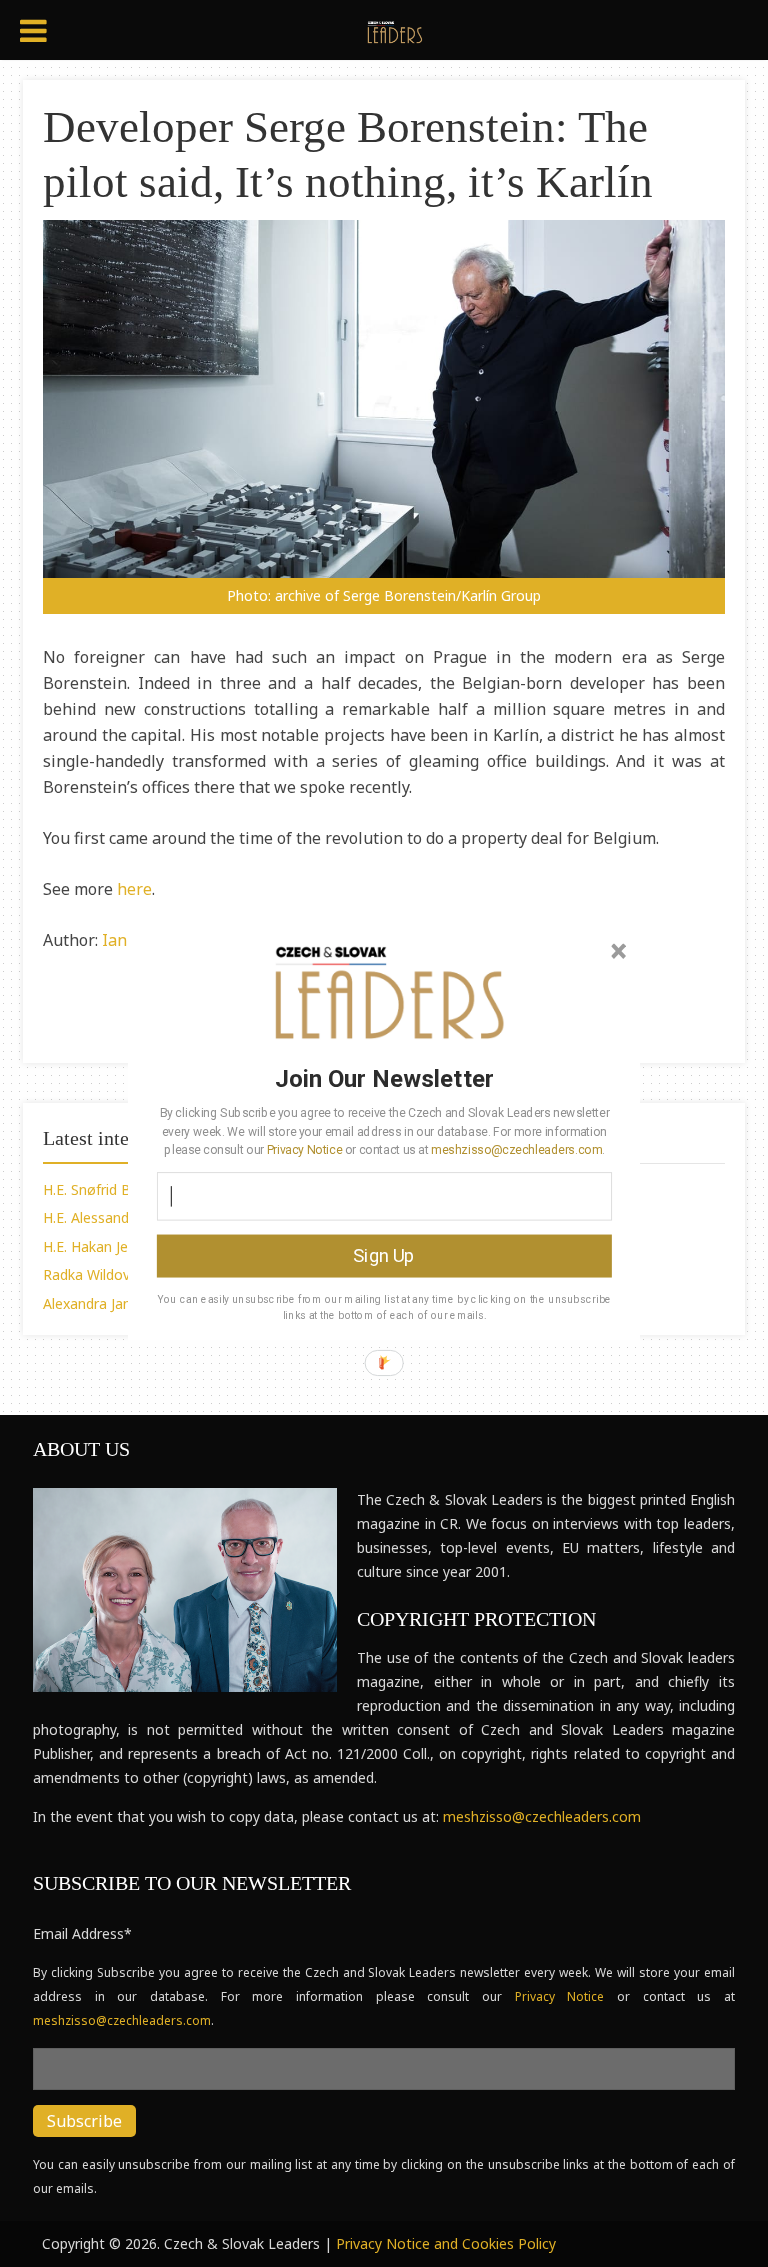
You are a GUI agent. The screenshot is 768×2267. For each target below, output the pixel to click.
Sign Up (383, 1255)
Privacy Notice (304, 1149)
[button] (384, 1078)
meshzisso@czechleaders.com (516, 1149)
